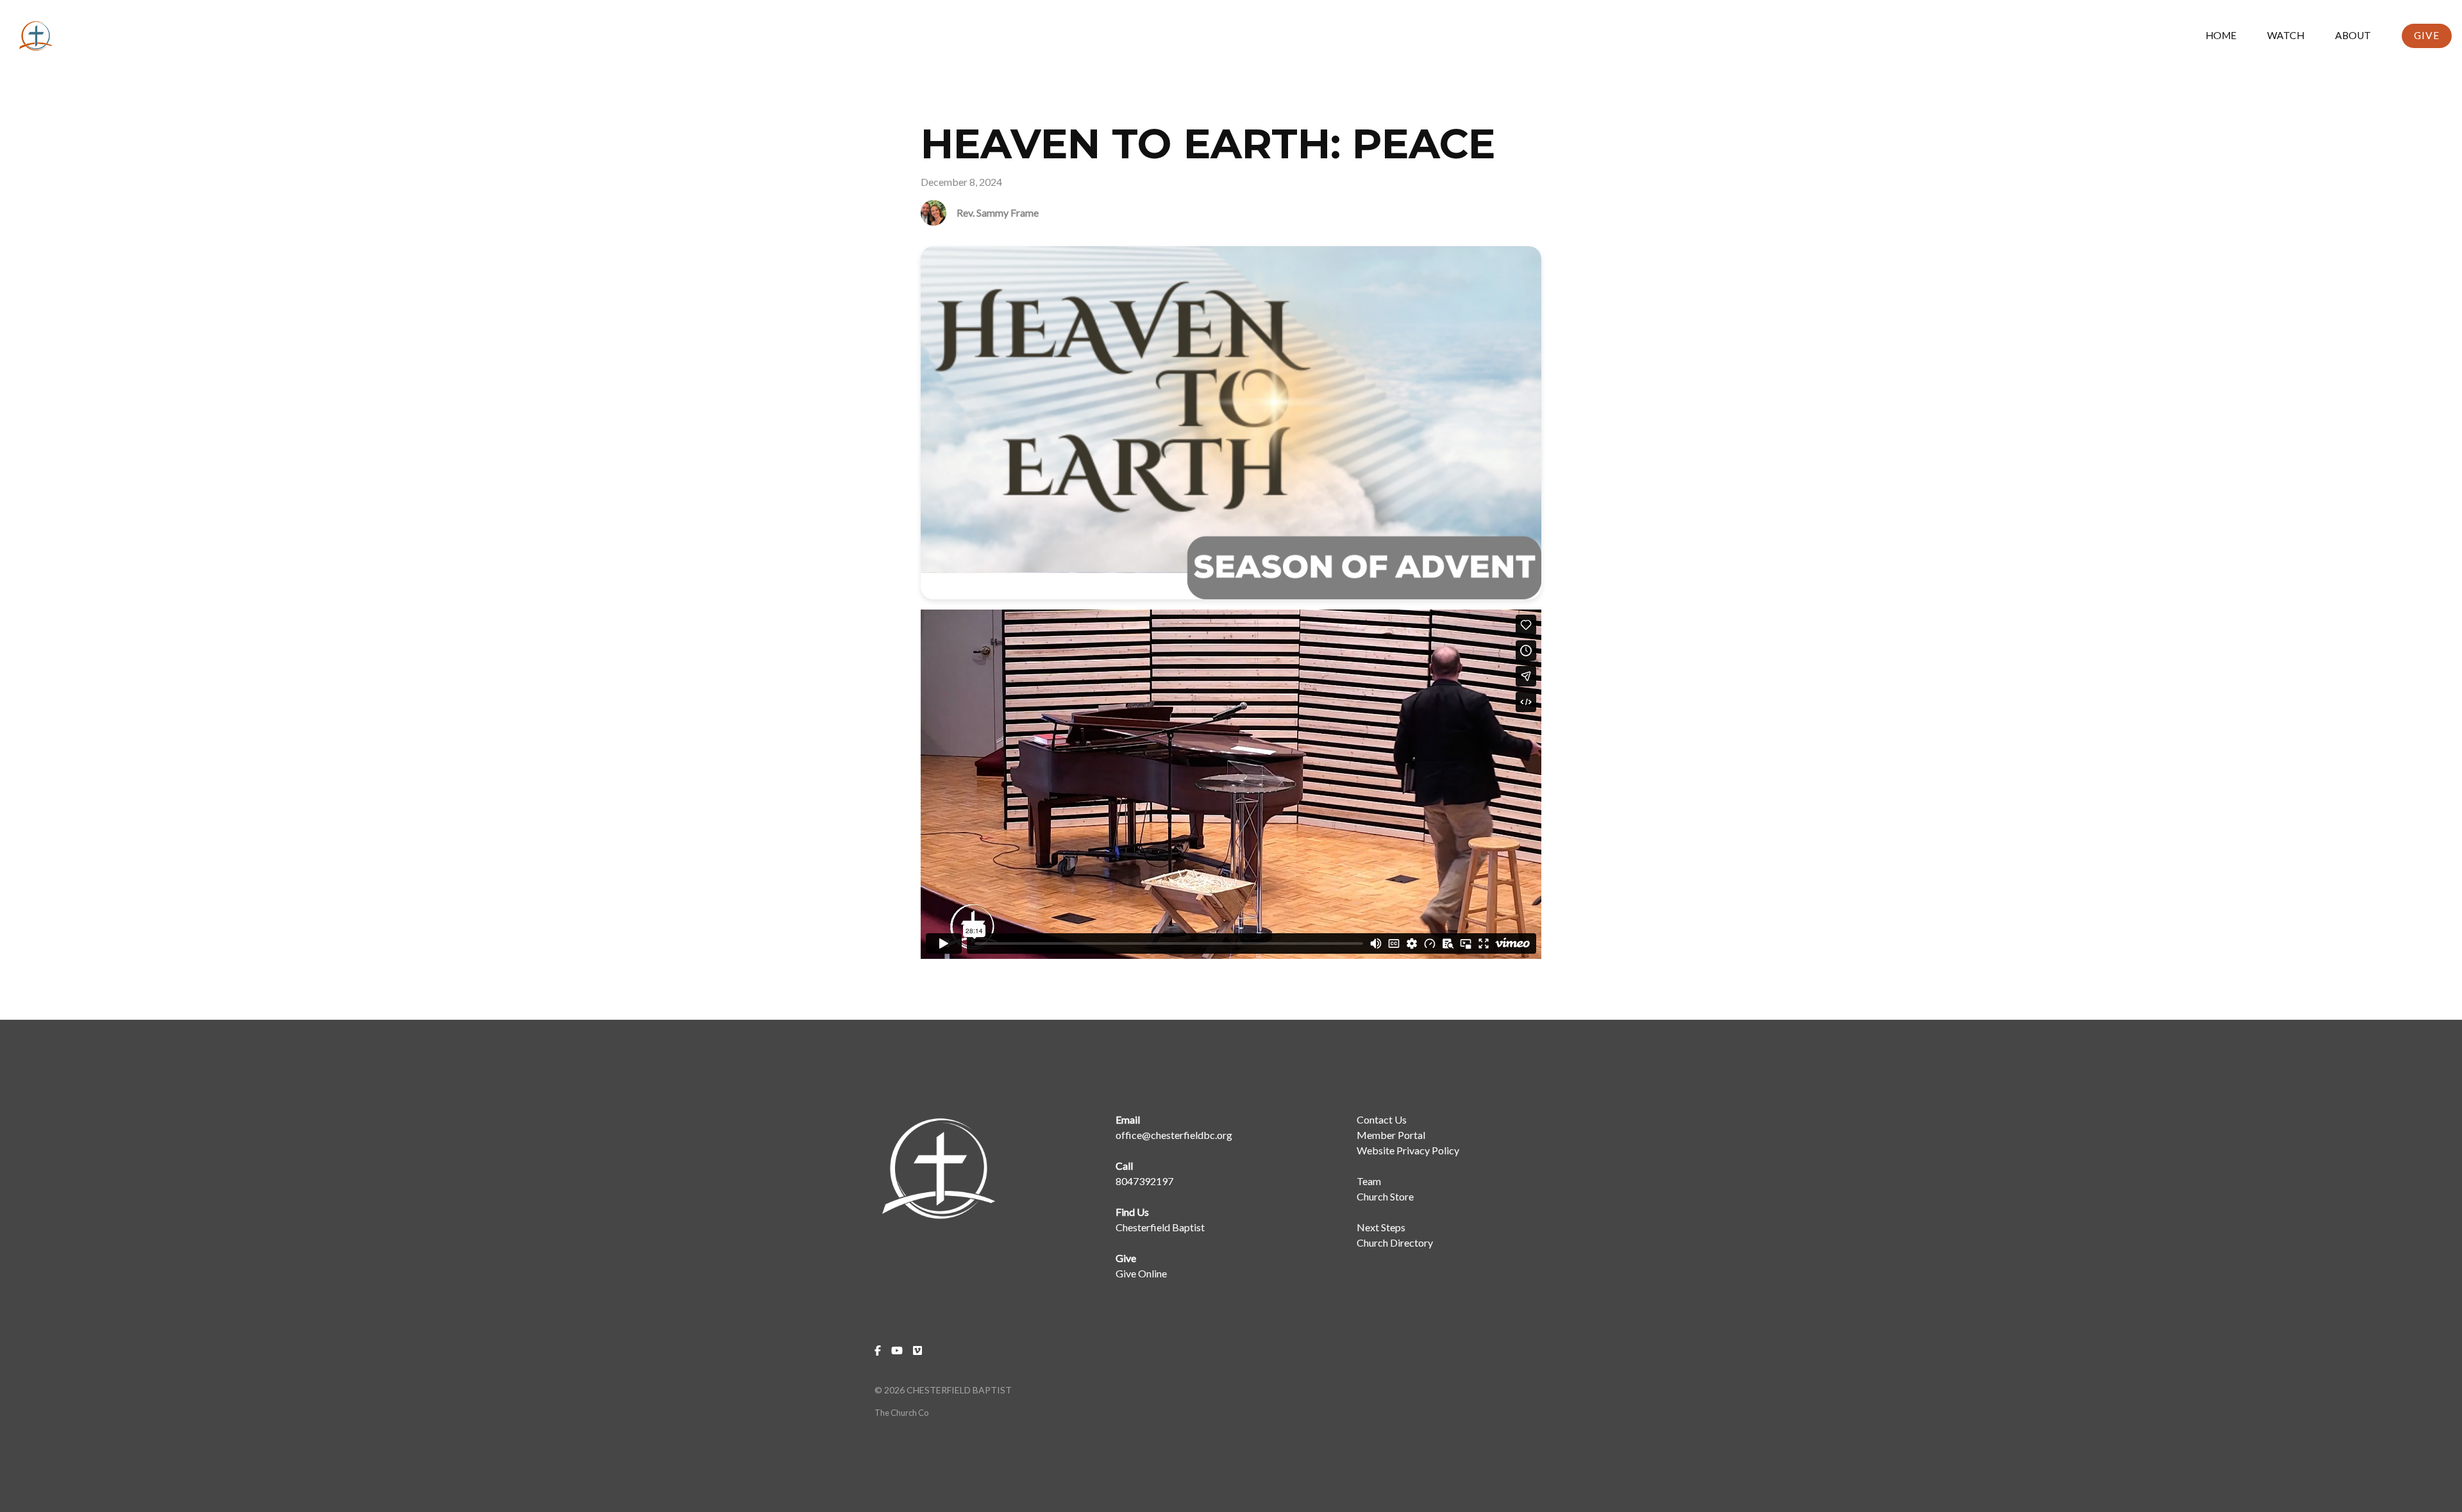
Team (1369, 1181)
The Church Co (901, 1413)
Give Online (1141, 1273)
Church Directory (1395, 1242)
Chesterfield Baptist (1160, 1227)
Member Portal (1391, 1135)
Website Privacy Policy (1408, 1150)
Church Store (1385, 1196)
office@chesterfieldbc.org (1174, 1135)
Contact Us (1382, 1119)
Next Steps (1381, 1227)
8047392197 (1144, 1181)
